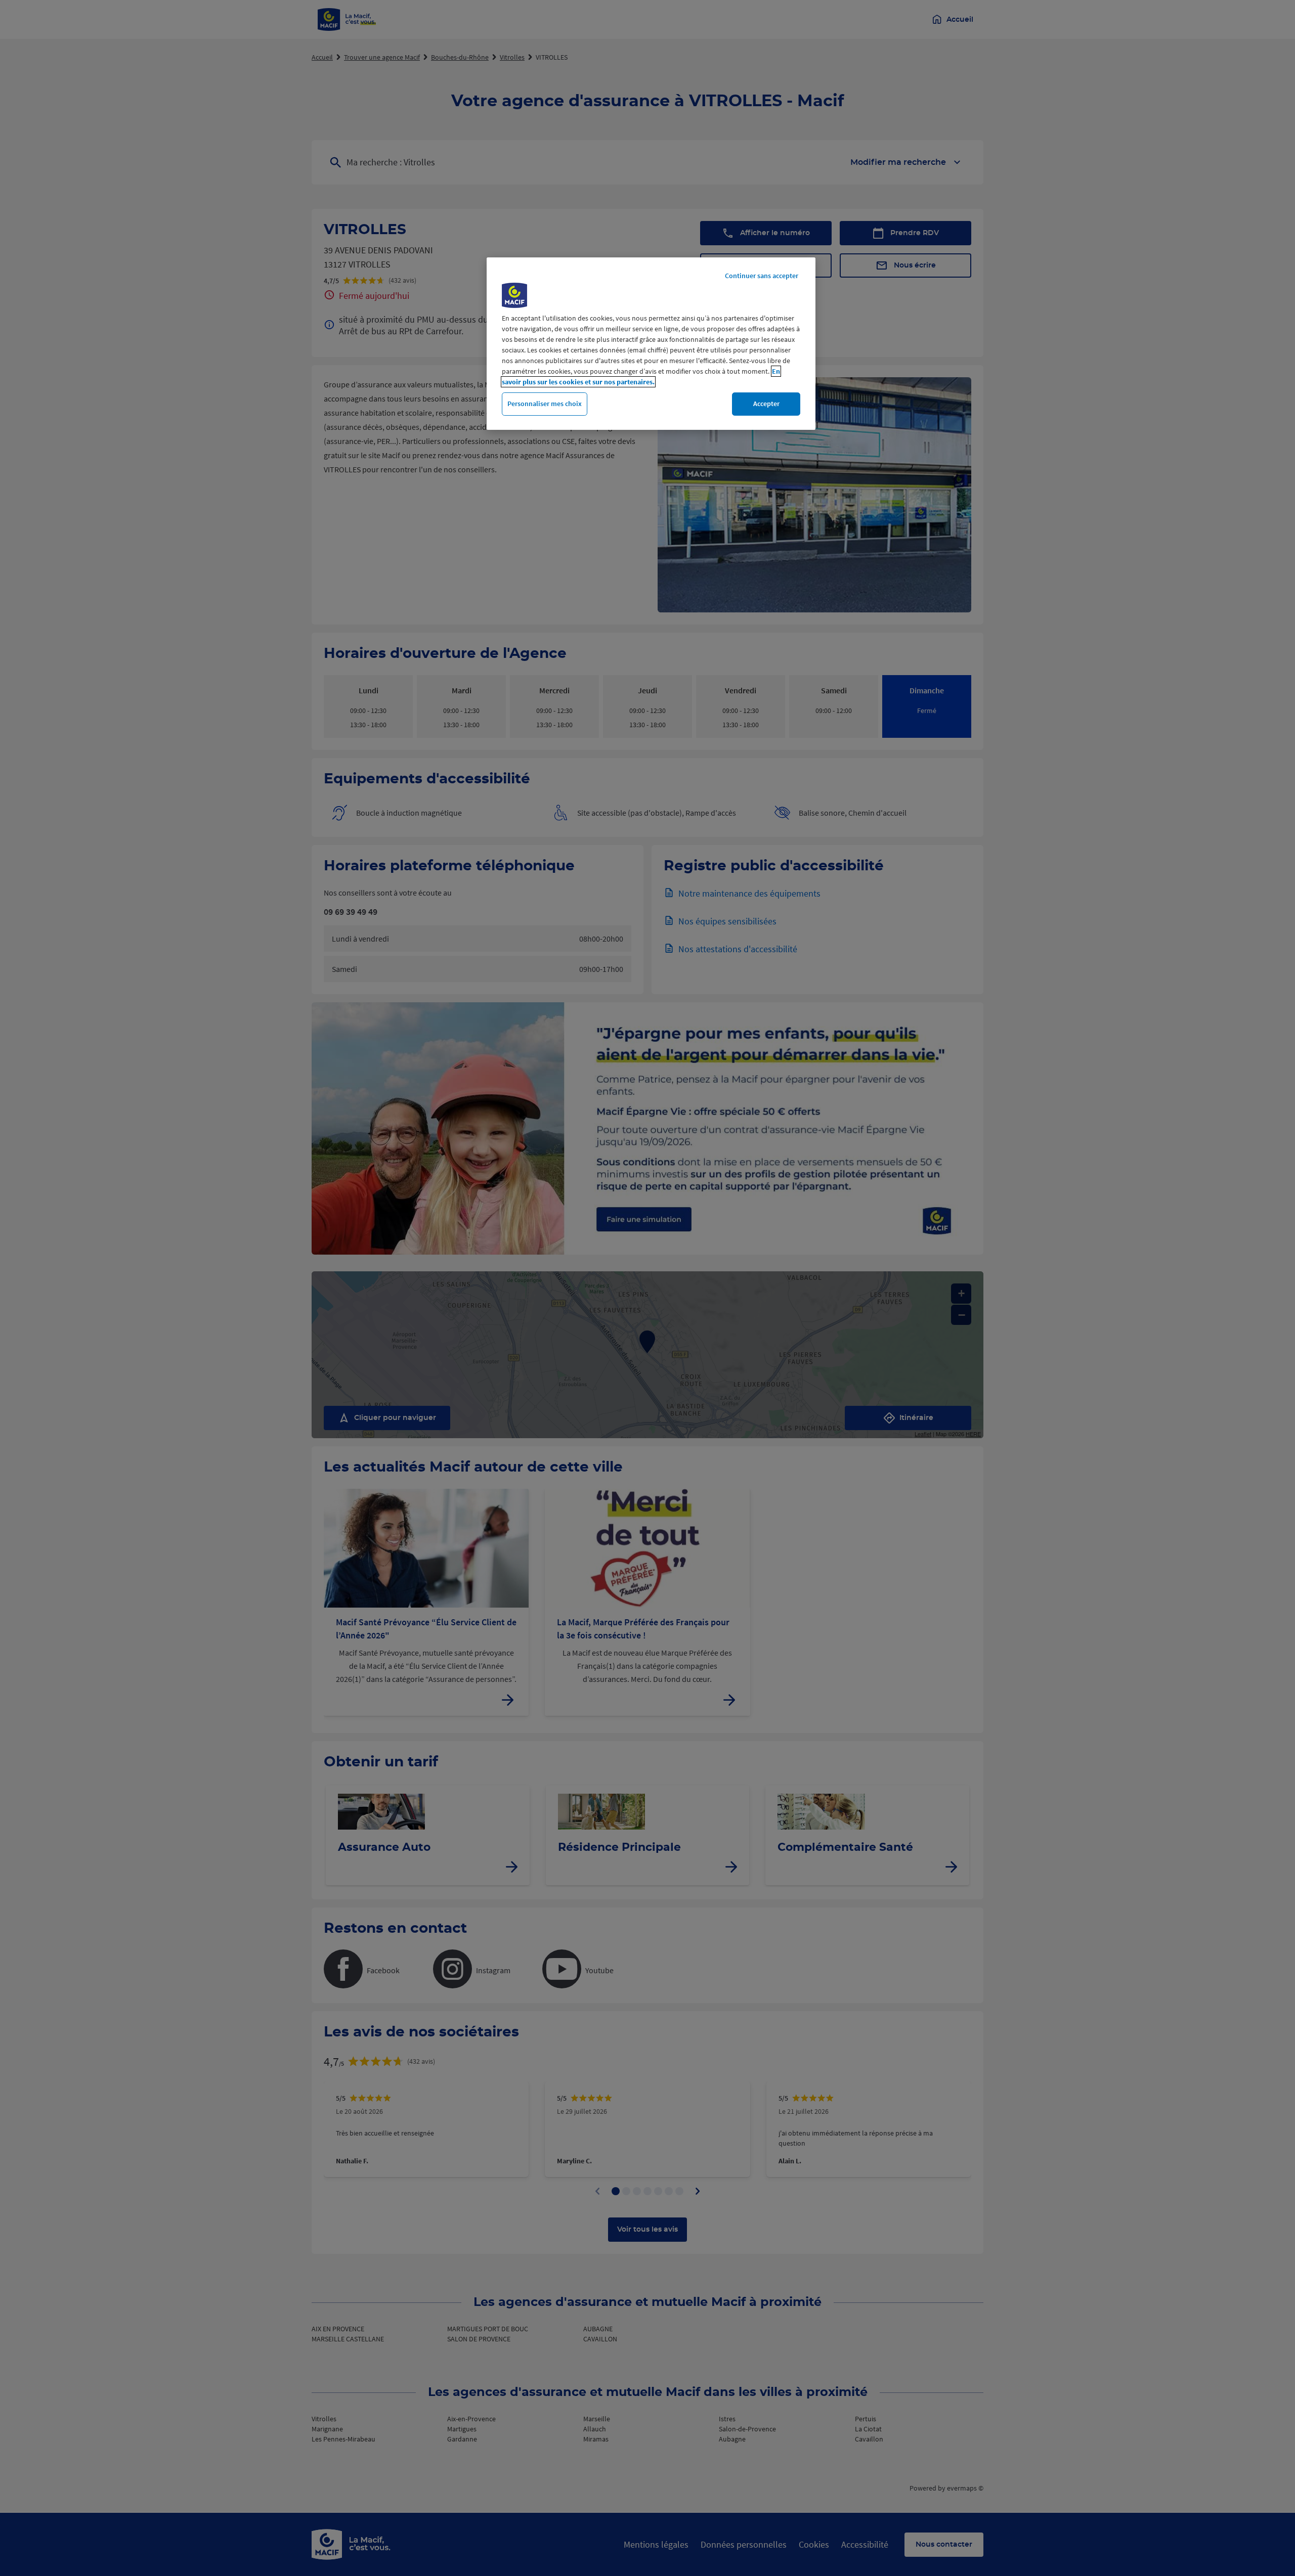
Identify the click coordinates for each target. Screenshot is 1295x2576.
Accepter (766, 404)
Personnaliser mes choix (545, 404)
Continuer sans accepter (762, 276)
